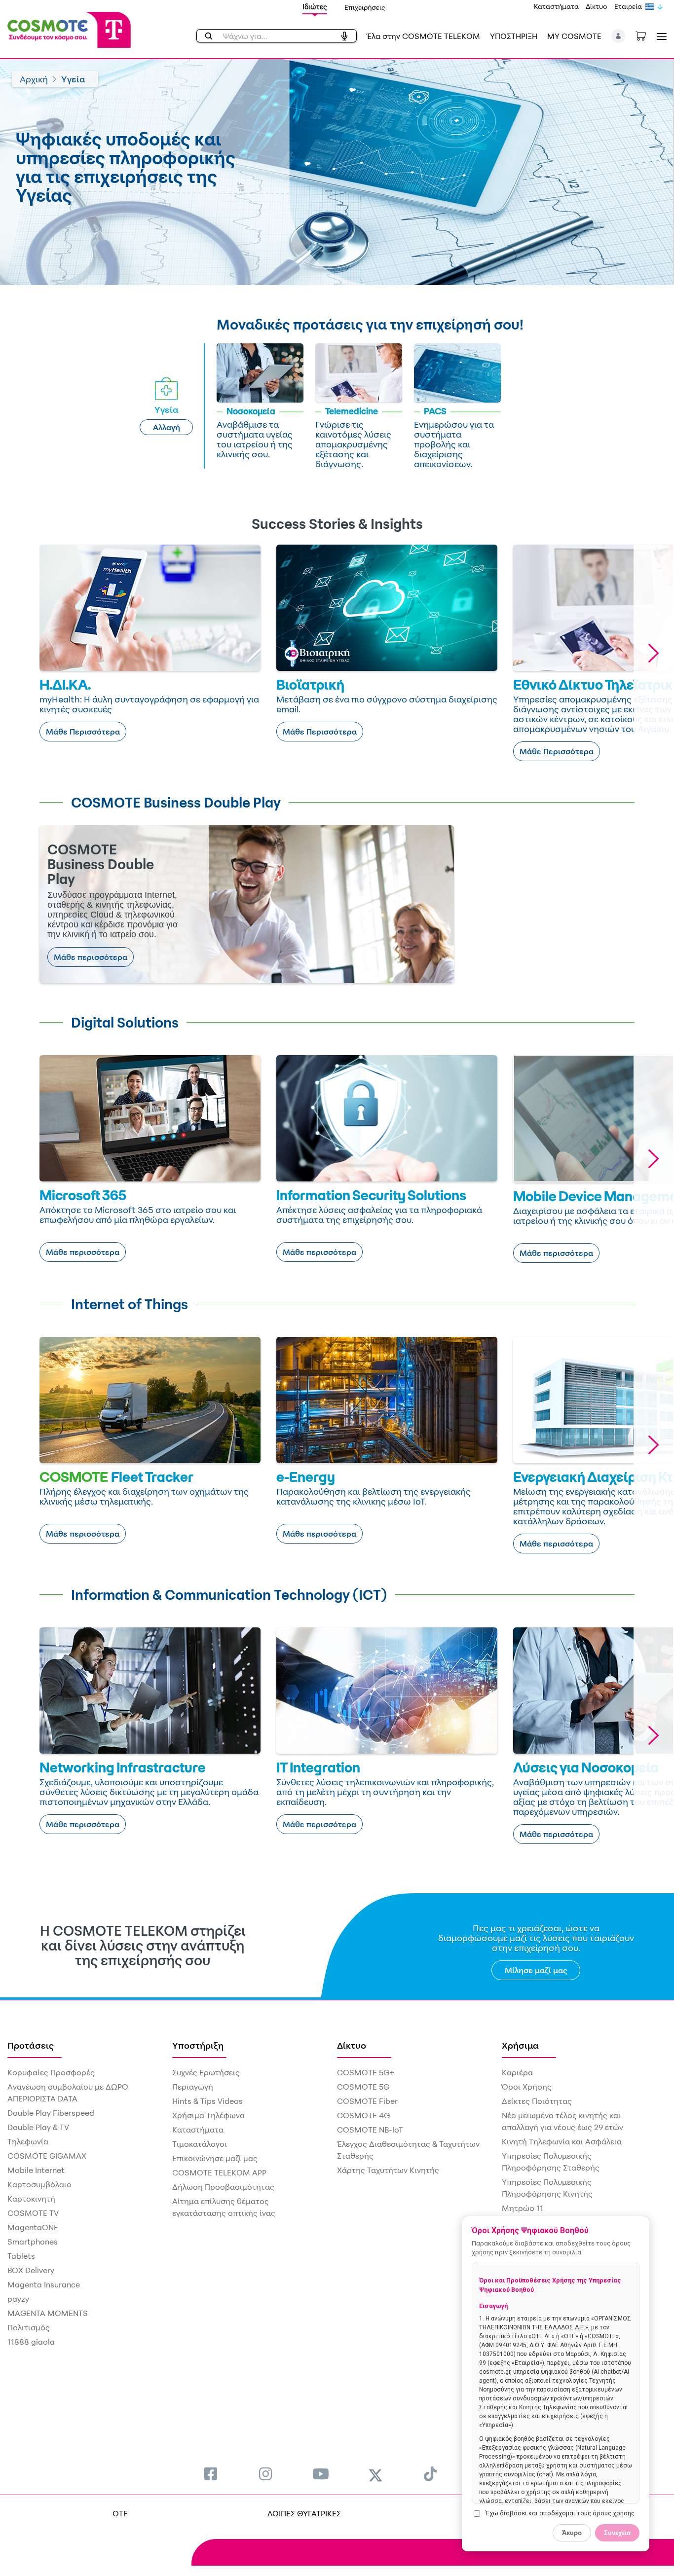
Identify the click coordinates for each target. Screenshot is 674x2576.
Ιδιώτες (315, 7)
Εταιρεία (628, 6)
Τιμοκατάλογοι (200, 2144)
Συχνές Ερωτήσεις (206, 2072)
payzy (18, 2299)
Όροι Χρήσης (527, 2087)
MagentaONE (33, 2227)
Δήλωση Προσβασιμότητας (223, 2187)
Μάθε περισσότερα (91, 957)
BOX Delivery (31, 2270)
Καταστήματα (556, 6)
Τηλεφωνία (28, 2141)
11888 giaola (31, 2342)
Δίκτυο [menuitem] (352, 2045)
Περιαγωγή (193, 2087)
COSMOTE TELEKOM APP (219, 2172)
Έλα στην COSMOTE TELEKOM (423, 36)
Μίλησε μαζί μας (536, 1970)
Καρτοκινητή (31, 2199)
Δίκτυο (597, 6)
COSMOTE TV (33, 2213)
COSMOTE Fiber (367, 2101)
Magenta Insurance (44, 2284)
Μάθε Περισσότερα (83, 732)
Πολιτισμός (29, 2327)
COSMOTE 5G (363, 2087)
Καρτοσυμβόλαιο (39, 2184)
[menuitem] (211, 2474)
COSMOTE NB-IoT (370, 2130)
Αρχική (34, 79)
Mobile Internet (36, 2170)
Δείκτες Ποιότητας (537, 2101)
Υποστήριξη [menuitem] (198, 2045)
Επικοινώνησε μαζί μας (215, 2158)
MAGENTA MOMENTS (48, 2313)
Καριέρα (517, 2072)
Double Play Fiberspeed (51, 2113)
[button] (618, 36)
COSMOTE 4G (363, 2115)
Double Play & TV (38, 2127)
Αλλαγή (167, 427)
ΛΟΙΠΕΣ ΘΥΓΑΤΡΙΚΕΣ (304, 2513)
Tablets (21, 2256)
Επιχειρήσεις (365, 7)
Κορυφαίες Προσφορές (51, 2072)
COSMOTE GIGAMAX (47, 2156)
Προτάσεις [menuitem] (31, 2045)
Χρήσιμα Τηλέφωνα (208, 2115)
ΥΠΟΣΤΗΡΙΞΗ (514, 36)
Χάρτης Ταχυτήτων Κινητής (388, 2170)
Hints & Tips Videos (207, 2101)
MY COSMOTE (574, 36)
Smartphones (33, 2242)
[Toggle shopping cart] (646, 35)
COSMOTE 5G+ (366, 2072)
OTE (120, 2513)
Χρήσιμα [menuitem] (520, 2045)
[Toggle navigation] (660, 36)
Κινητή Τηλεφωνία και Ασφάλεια (562, 2141)
